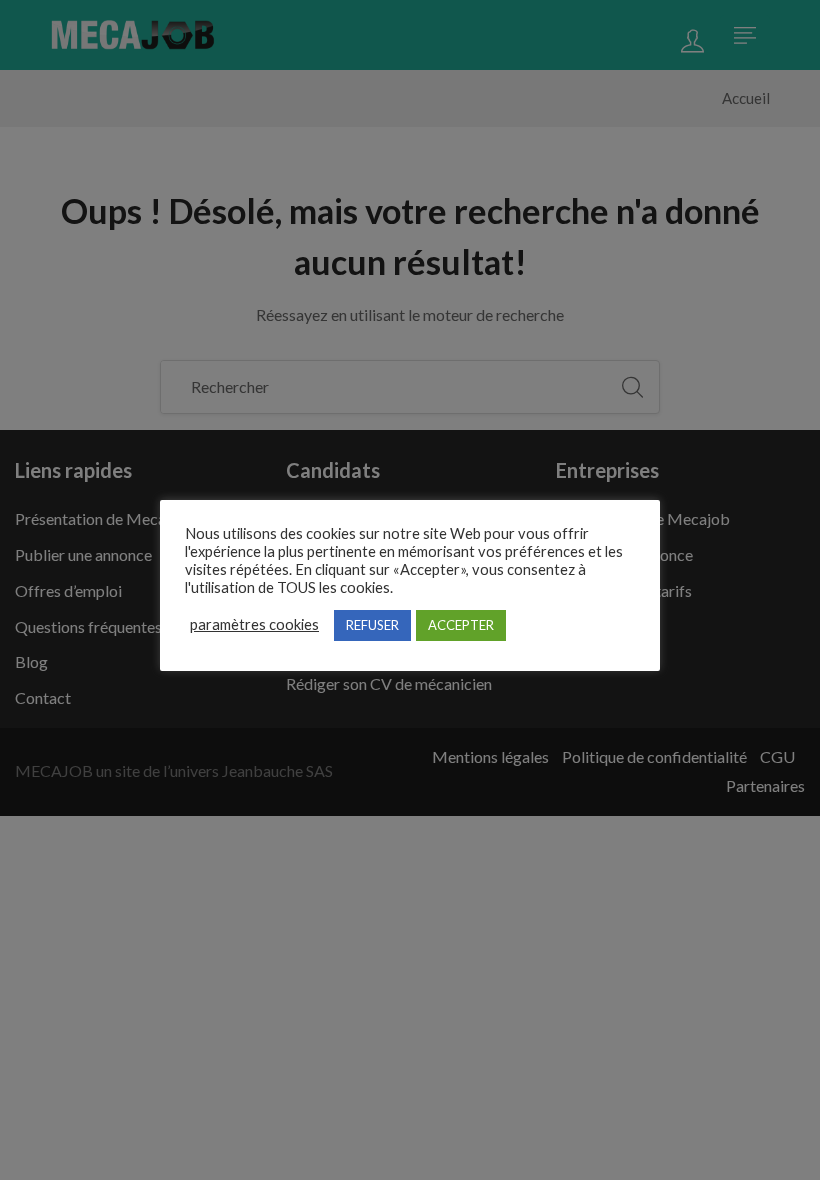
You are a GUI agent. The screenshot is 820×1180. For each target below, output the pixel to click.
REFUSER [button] (372, 625)
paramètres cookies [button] (254, 624)
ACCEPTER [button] (461, 625)
